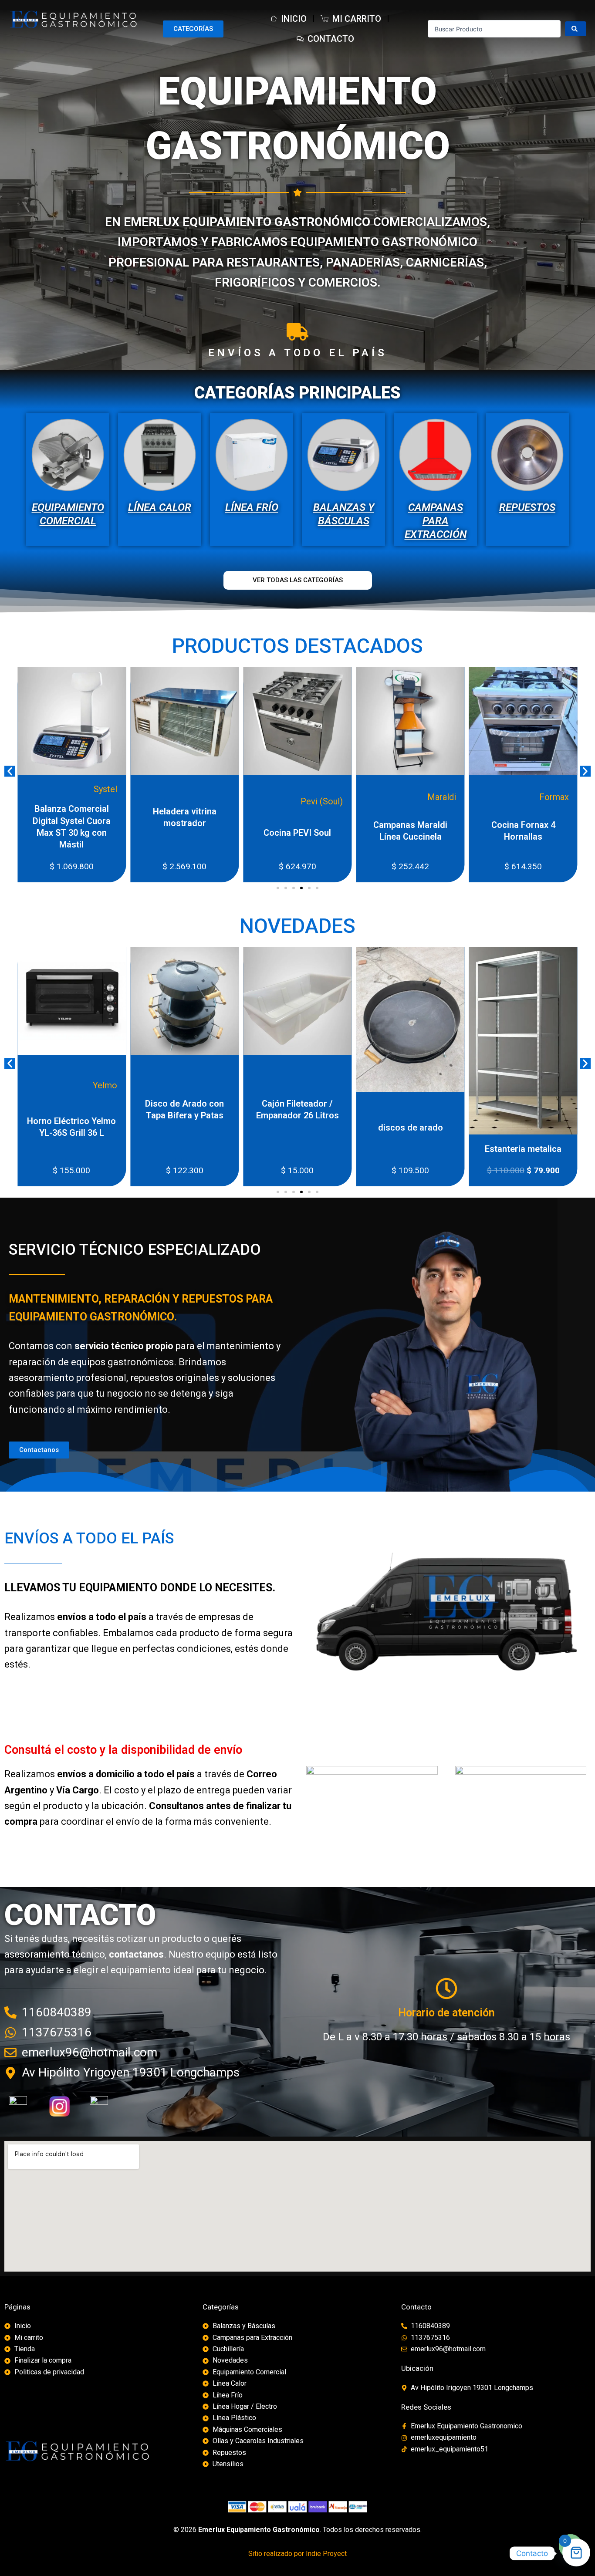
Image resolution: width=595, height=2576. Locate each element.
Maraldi (277, 797)
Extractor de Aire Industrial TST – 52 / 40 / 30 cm (504, 1125)
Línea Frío (252, 507)
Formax (389, 797)
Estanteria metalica (391, 1149)
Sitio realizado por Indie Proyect (297, 2554)
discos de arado (279, 1128)
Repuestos (527, 507)
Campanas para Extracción (436, 521)
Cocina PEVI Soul (132, 833)
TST (542, 1081)
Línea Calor (160, 507)
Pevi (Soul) (157, 801)
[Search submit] (576, 29)
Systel (505, 797)
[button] (10, 771)
